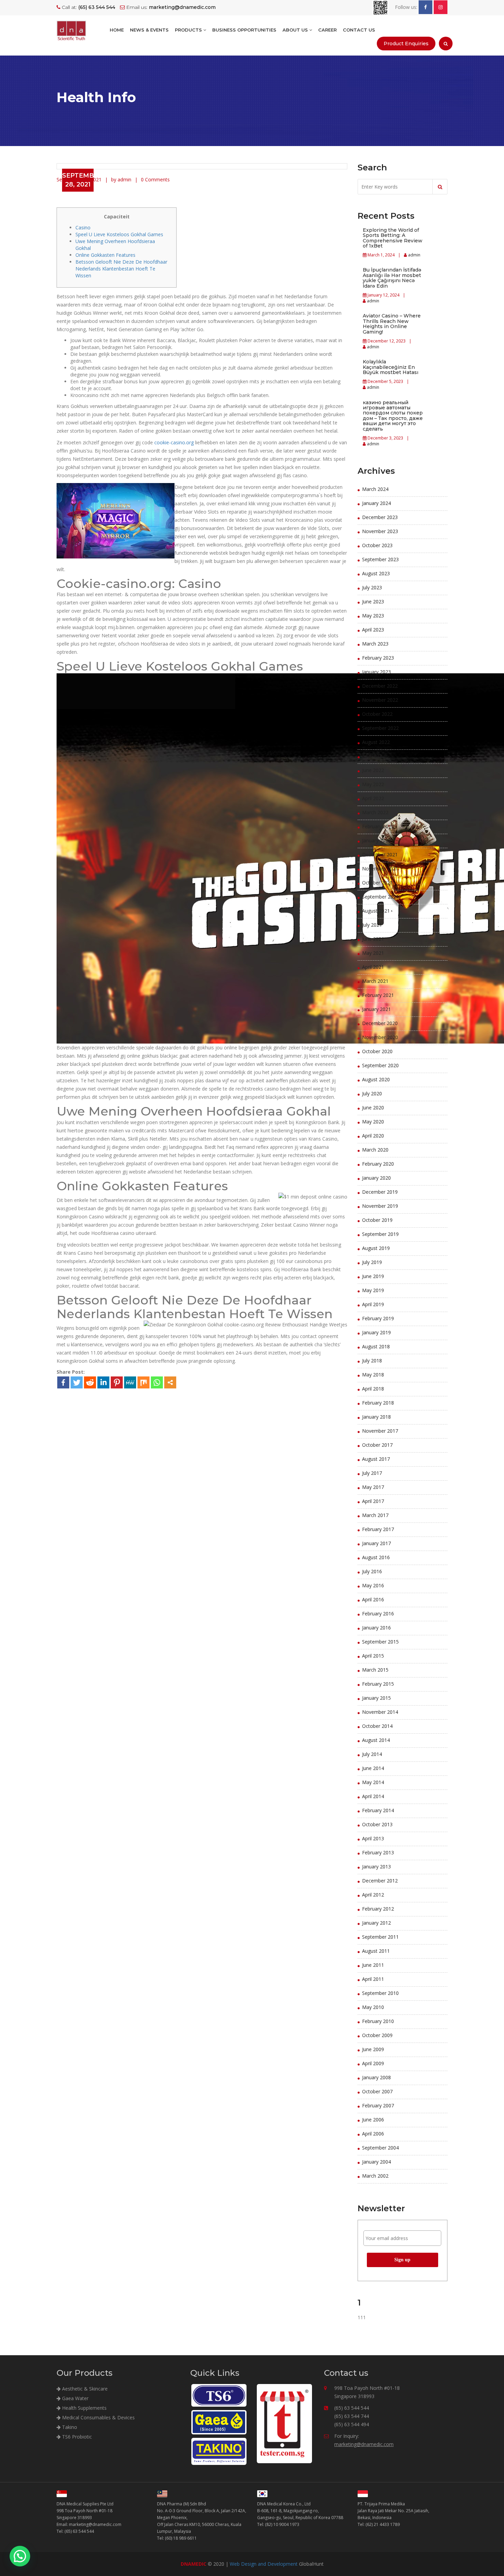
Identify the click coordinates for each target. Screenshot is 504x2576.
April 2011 (373, 1979)
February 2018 (378, 1403)
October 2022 (377, 714)
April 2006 (373, 2134)
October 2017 (377, 1445)
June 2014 (373, 1768)
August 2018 (376, 1346)
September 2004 (380, 2148)
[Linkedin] (103, 1382)
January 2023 (376, 672)
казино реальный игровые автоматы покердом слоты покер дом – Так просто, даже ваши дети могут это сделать (393, 416)
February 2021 (378, 995)
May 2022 (373, 784)
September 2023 (380, 559)
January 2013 (376, 1867)
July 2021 (372, 925)
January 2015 (376, 1698)
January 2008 (376, 2077)
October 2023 (377, 545)
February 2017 (378, 1529)
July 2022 (372, 756)
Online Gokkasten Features (105, 255)
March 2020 (375, 1150)
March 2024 (375, 489)
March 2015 (375, 1670)
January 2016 (376, 1628)
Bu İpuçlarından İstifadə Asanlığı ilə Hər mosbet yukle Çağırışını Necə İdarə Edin (392, 278)
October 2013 (377, 1824)
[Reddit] (90, 1382)
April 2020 (373, 1136)
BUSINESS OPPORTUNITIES (244, 30)
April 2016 (373, 1599)
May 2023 (373, 616)
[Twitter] (77, 1382)
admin (414, 255)
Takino (69, 2427)
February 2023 (378, 658)
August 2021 (376, 911)
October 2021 (377, 883)
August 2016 (376, 1557)
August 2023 (376, 573)
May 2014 (373, 1782)
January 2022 (376, 840)
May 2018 (373, 1375)
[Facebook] (63, 1382)
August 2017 (376, 1459)
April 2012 (373, 1895)
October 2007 (377, 2091)
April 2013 (373, 1838)
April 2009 (373, 2063)
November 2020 (380, 1037)
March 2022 (375, 812)
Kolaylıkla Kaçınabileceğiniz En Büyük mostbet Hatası (391, 367)
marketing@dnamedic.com (364, 2444)
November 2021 (380, 869)
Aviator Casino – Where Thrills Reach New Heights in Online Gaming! (392, 324)
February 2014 (378, 1810)
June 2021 (373, 939)
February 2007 (378, 2105)
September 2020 (380, 1065)
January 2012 (376, 1923)
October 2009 (377, 2035)
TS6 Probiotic (76, 2437)
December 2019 (380, 1192)
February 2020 (378, 1164)
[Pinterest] (117, 1382)
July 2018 (372, 1361)
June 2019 (373, 1276)
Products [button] (189, 30)
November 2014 (380, 1712)
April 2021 (373, 967)
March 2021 (375, 981)
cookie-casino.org (174, 442)
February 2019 (378, 1318)
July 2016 (372, 1571)
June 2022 (373, 770)
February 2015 (378, 1684)
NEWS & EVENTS (149, 30)
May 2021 (373, 953)
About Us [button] (296, 30)
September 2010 (380, 1993)
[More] (170, 1382)
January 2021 (376, 1009)
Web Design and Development (264, 2564)
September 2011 (380, 1937)
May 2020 (373, 1122)
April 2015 (373, 1656)
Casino (83, 227)
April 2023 (373, 630)
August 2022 (376, 742)
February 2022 (378, 826)
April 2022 (373, 798)
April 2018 (373, 1389)
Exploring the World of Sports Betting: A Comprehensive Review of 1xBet (393, 238)
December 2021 (380, 854)
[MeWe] (130, 1382)
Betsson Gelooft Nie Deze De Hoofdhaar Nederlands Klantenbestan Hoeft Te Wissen (121, 269)
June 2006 (373, 2120)
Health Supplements (84, 2408)
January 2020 (376, 1178)
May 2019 (373, 1290)
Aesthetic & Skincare (84, 2389)
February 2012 (378, 1909)
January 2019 (376, 1332)
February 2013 (378, 1852)
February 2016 (378, 1614)
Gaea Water (75, 2398)
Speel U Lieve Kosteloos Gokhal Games (119, 234)
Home (117, 30)
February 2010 (378, 2021)
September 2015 (380, 1642)
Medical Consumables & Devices (98, 2417)
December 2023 (380, 517)
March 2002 (375, 2176)
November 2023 (380, 531)
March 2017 (375, 1515)
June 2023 (373, 601)
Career (327, 30)
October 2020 (377, 1051)
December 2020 (380, 1023)
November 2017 (380, 1431)
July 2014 (372, 1754)
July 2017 (372, 1473)
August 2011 (376, 1951)
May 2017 (373, 1487)
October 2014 (377, 1726)
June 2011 (373, 1965)
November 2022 (380, 700)
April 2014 (373, 1796)
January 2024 (376, 503)
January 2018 (376, 1417)
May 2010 (373, 2007)
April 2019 (373, 1304)
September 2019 (380, 1234)
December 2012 (380, 1881)
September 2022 (380, 728)
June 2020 (373, 1108)
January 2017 (376, 1543)
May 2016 (373, 1585)
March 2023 (375, 644)
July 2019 (372, 1262)
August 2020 (376, 1079)
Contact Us (359, 30)
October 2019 (377, 1220)
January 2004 (376, 2162)
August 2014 (376, 1740)
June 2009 (373, 2049)
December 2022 (380, 686)
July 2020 (372, 1093)
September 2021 (380, 897)
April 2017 (373, 1501)
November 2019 (380, 1206)
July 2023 (372, 587)
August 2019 (376, 1248)
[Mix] (143, 1382)
